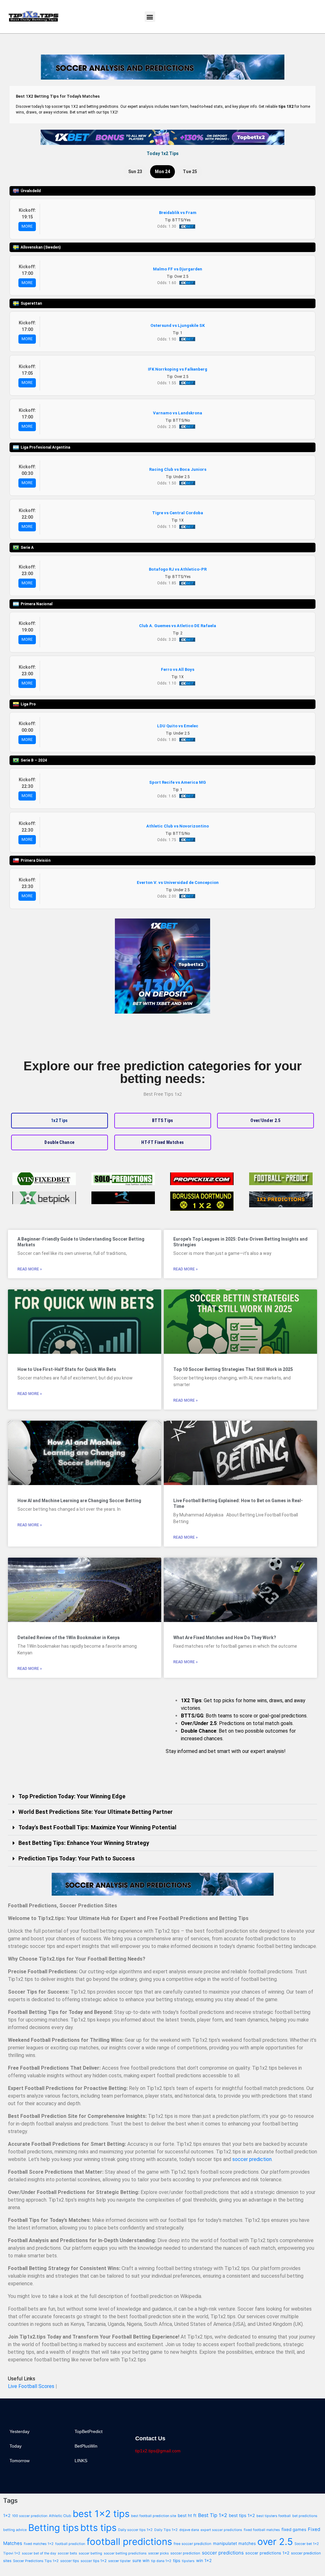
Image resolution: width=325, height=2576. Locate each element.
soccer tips (70, 2561)
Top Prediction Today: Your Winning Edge (72, 1796)
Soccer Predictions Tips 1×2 (36, 2561)
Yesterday (20, 2431)
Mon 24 (162, 172)
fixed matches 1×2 (39, 2544)
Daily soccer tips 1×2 (135, 2530)
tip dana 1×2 (161, 2561)
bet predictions (305, 2516)
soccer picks (159, 2553)
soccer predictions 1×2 (267, 2553)
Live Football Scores (31, 2386)
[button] (150, 17)
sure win (141, 2560)
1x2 (7, 2515)
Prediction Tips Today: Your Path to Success (77, 1858)
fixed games (294, 2529)
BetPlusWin (86, 2446)
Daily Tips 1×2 (166, 2530)
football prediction (70, 2544)
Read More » (30, 1269)
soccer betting (90, 2553)
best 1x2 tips (101, 2514)
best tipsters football (274, 2516)
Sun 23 (135, 172)
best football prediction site (154, 2516)
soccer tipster (119, 2561)
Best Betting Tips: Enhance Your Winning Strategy (84, 1843)
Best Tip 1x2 (213, 2515)
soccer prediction (252, 2159)
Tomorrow (20, 2461)
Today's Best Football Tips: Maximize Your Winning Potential (97, 1827)
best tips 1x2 (242, 2515)
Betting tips (53, 2528)
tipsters (188, 2561)
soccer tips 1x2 (94, 2561)
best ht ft (187, 2515)
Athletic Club (60, 2516)
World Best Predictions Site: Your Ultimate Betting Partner (96, 1812)
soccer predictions (223, 2553)
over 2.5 (275, 2542)
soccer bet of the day (39, 2553)
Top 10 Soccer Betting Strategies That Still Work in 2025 (233, 1369)
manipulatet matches (234, 2543)
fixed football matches (262, 2530)
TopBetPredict (89, 2431)
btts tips (98, 2528)
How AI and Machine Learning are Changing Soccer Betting (79, 1501)
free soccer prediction (192, 2544)
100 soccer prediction (30, 2516)
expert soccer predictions (221, 2530)
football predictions (129, 2542)
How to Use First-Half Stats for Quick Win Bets (67, 1369)
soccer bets (67, 2553)
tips (177, 2560)
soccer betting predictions (125, 2553)
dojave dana (189, 2530)
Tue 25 (190, 172)
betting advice (15, 2530)
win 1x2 (204, 2560)
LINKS (81, 2461)
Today (16, 2446)
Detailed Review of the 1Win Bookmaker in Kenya (69, 1638)
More (27, 226)
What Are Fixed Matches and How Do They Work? (225, 1638)
